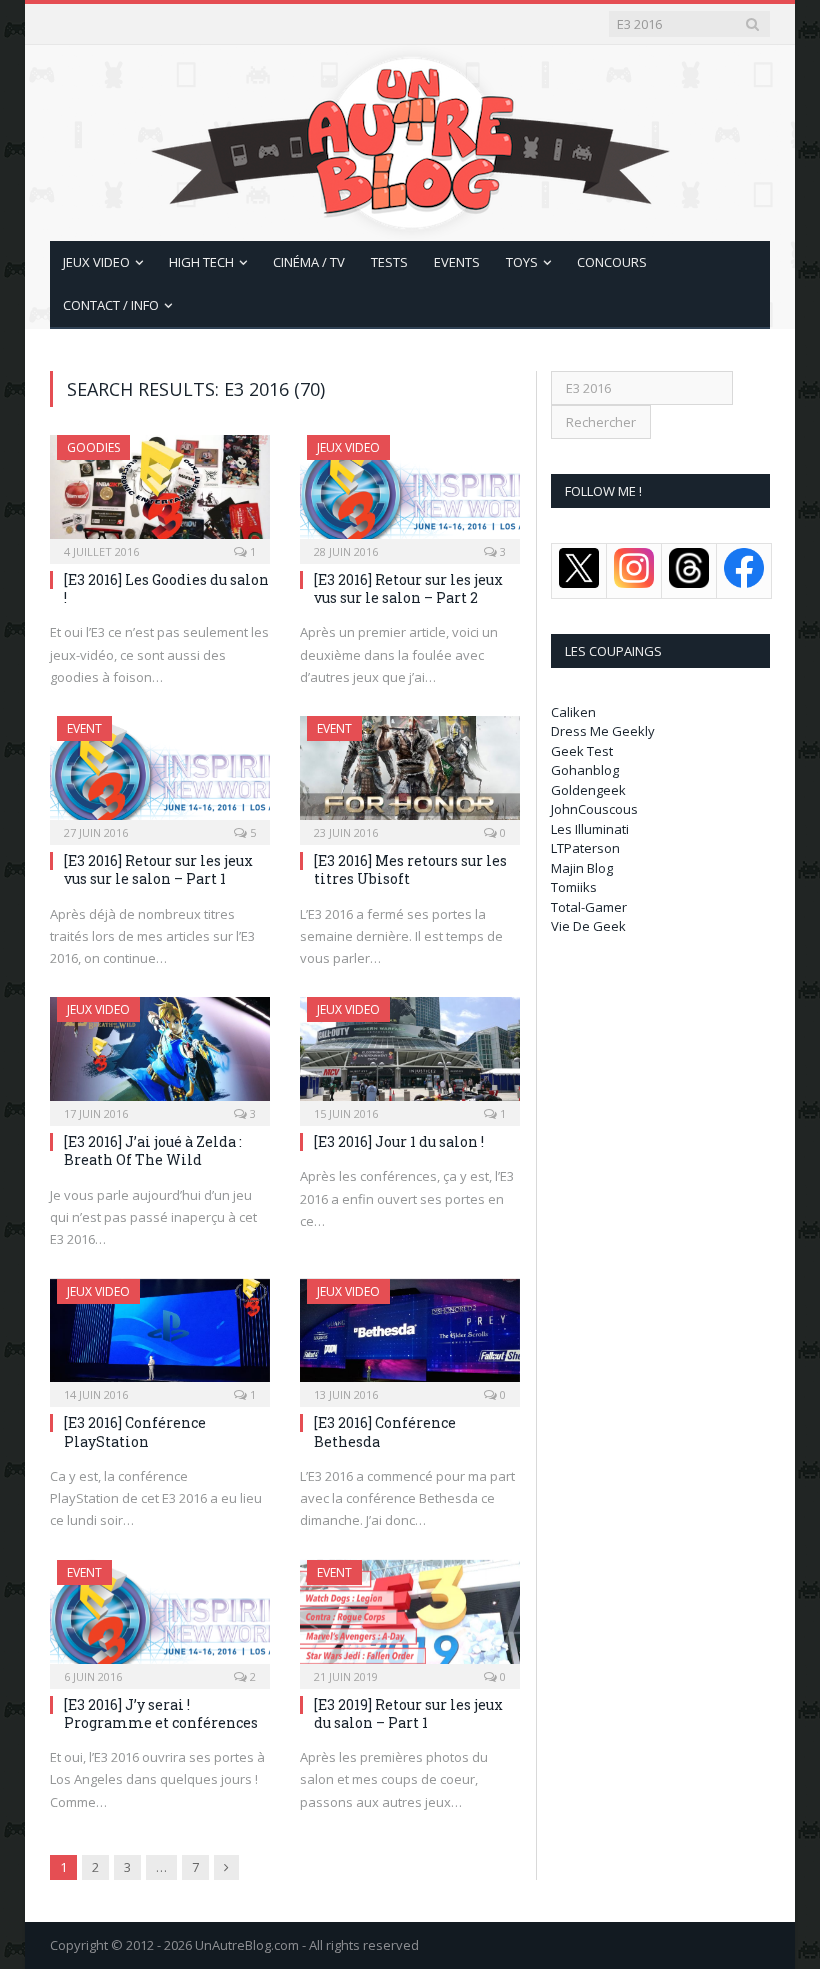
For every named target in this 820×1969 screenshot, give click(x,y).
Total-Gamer (589, 907)
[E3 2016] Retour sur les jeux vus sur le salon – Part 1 (158, 869)
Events (457, 262)
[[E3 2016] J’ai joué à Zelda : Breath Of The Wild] (160, 1055)
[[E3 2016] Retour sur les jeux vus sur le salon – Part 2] (410, 493)
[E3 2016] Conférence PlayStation (135, 1431)
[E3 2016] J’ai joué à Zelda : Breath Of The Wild (153, 1150)
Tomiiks (574, 887)
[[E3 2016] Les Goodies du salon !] (160, 493)
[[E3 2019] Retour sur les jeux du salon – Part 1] (410, 1618)
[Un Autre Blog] (410, 138)
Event (84, 728)
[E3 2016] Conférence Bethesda (385, 1431)
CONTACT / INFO (111, 305)
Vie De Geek (588, 926)
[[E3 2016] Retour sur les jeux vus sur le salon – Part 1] (160, 774)
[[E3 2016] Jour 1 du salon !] (410, 1055)
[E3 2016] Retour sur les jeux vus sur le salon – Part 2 (408, 588)
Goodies (93, 447)
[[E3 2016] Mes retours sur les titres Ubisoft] (410, 774)
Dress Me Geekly (603, 731)
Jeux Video (96, 262)
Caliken (573, 712)
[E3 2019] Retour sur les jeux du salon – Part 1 (408, 1713)
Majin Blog (582, 868)
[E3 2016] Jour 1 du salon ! (399, 1141)
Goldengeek (588, 790)
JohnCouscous (594, 809)
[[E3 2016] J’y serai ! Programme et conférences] (160, 1618)
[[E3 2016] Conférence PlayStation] (160, 1337)
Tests (389, 262)
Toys (522, 262)
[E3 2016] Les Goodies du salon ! (166, 588)
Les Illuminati (590, 829)
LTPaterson (585, 848)
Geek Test (582, 751)
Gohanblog (585, 770)
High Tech (201, 262)
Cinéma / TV (309, 262)
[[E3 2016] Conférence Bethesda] (410, 1337)
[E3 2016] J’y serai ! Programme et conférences (161, 1713)
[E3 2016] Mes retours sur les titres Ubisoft (410, 869)
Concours (612, 262)
